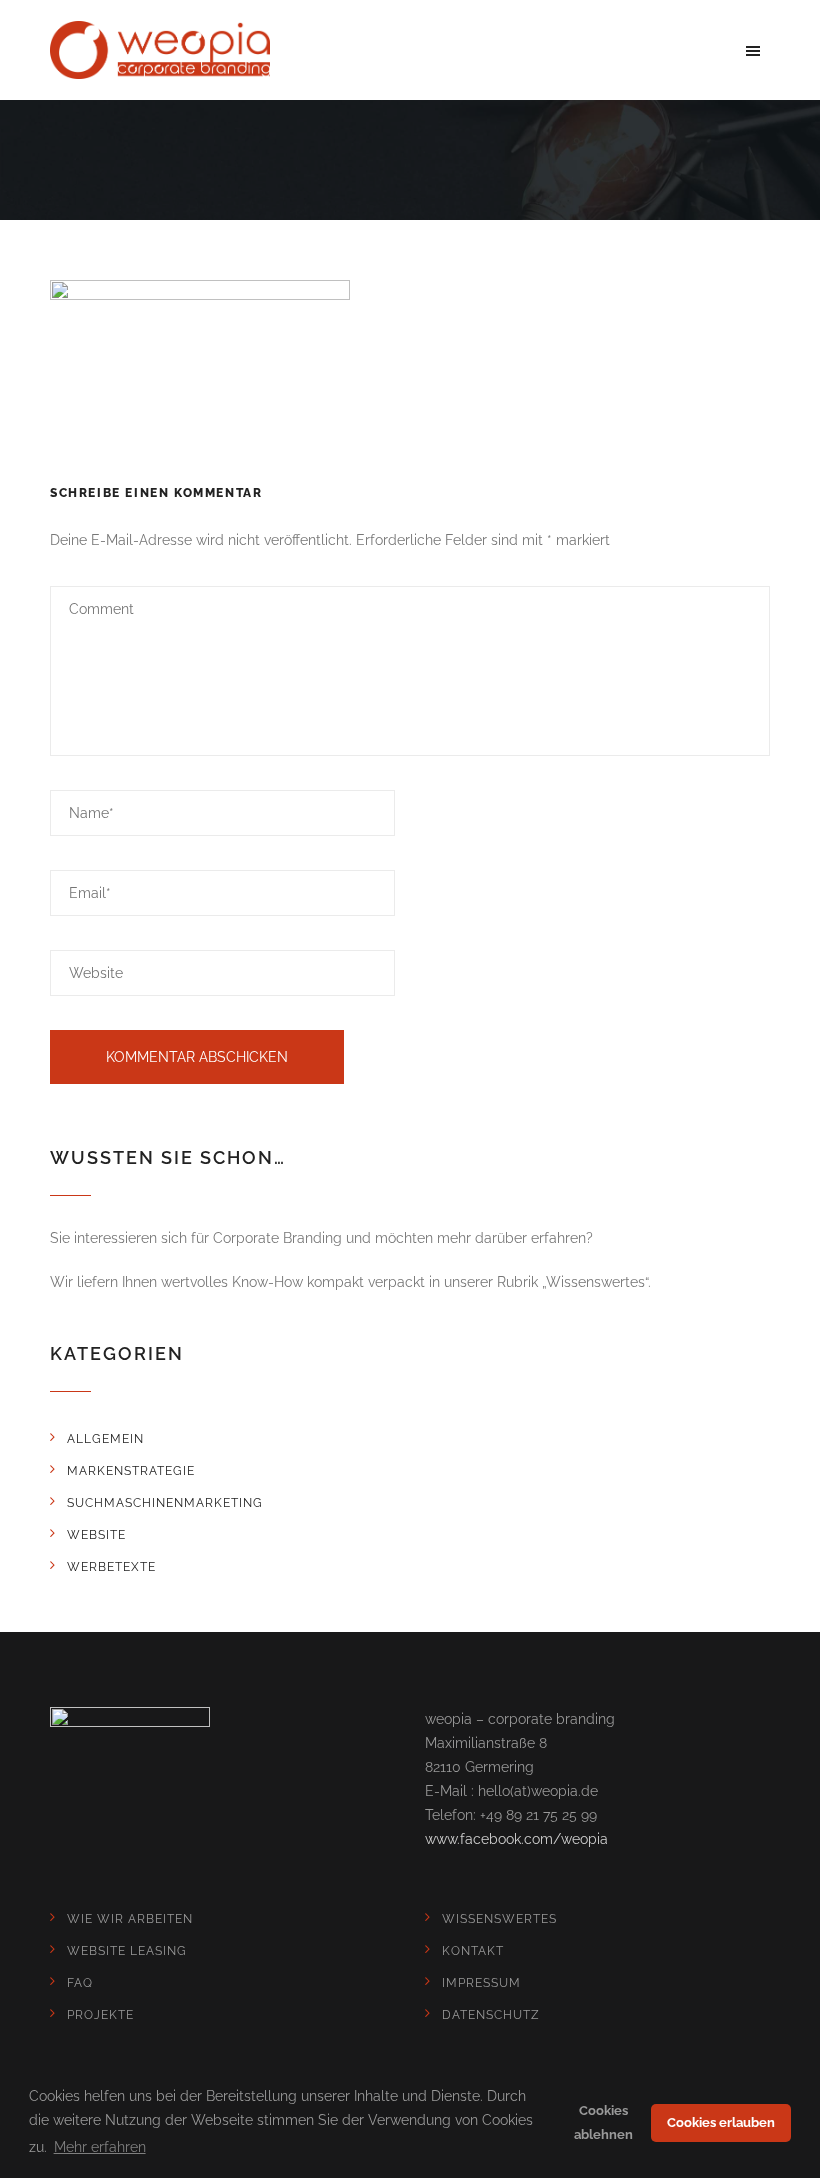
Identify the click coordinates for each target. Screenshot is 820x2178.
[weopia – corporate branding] (160, 50)
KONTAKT (473, 1951)
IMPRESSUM (481, 1983)
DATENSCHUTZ (491, 2015)
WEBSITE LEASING (127, 1951)
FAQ (80, 1983)
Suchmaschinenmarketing (165, 1503)
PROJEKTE (100, 2015)
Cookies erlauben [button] (721, 2122)
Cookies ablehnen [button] (603, 2122)
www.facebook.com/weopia (516, 1839)
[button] (753, 50)
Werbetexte (111, 1567)
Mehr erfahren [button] (100, 2147)
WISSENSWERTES (499, 1919)
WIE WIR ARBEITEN (130, 1919)
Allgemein (105, 1439)
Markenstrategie (131, 1471)
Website (96, 1535)
